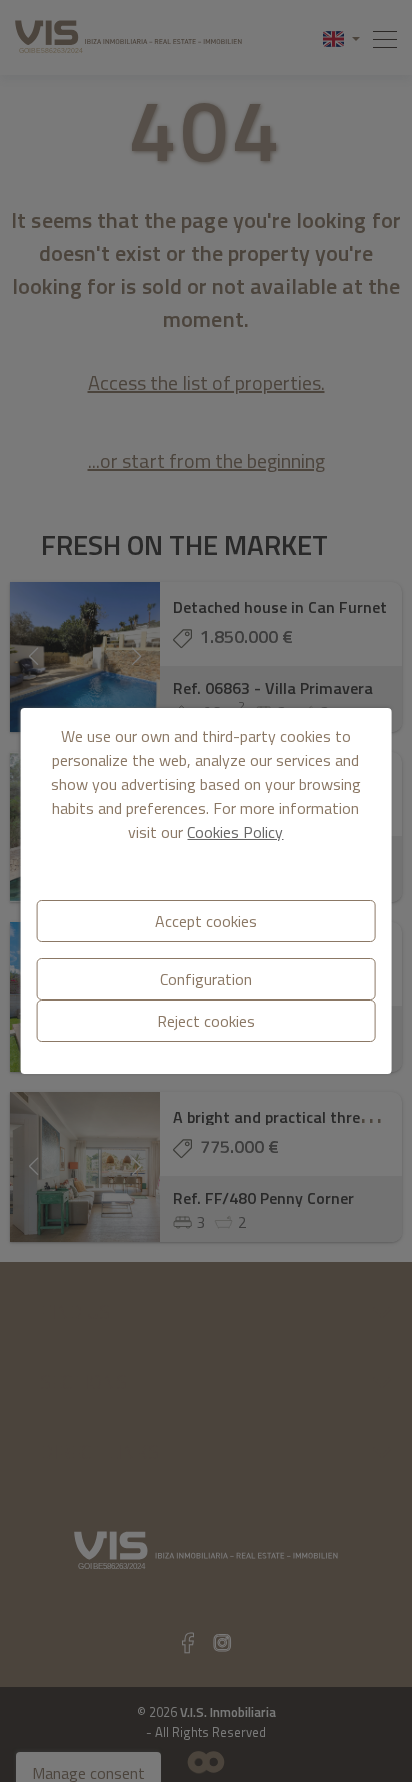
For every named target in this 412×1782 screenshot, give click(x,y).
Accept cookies (206, 921)
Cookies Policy (235, 832)
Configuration (206, 979)
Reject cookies (206, 1021)
